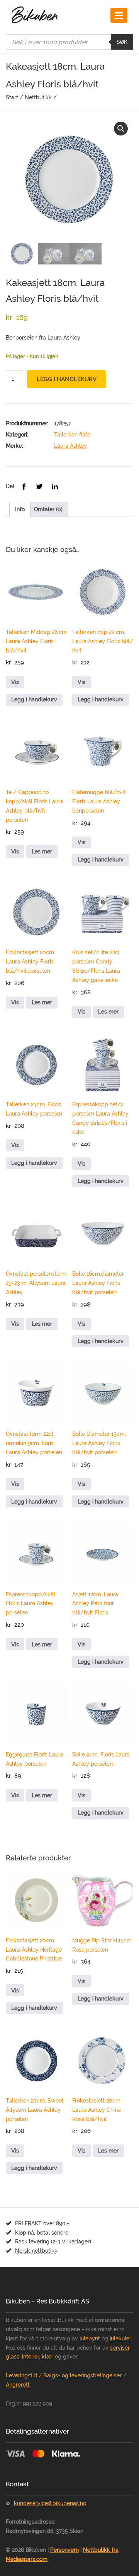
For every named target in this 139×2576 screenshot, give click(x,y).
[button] (121, 129)
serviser (120, 2348)
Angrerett (18, 2385)
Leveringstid (21, 2375)
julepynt (90, 2338)
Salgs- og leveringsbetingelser (83, 2375)
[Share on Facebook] (25, 486)
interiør (31, 2357)
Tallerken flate (72, 435)
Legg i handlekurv (67, 379)
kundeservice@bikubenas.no (50, 2503)
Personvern (64, 2550)
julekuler (120, 2338)
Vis (15, 682)
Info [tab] (20, 509)
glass (13, 2357)
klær (48, 2357)
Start (12, 97)
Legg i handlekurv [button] (34, 699)
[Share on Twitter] (40, 486)
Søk (122, 42)
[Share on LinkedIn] (55, 486)
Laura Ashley (70, 446)
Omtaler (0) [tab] (48, 509)
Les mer (42, 851)
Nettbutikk (38, 97)
